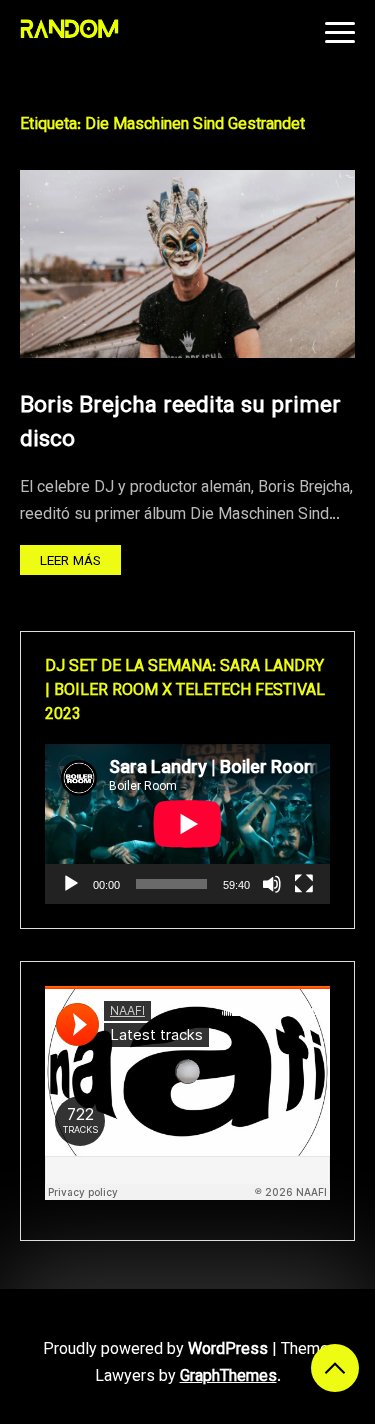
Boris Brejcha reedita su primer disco (180, 423)
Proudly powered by (155, 1350)
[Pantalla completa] (304, 884)
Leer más (70, 561)
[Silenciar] (272, 884)
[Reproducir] (71, 884)
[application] (187, 824)
